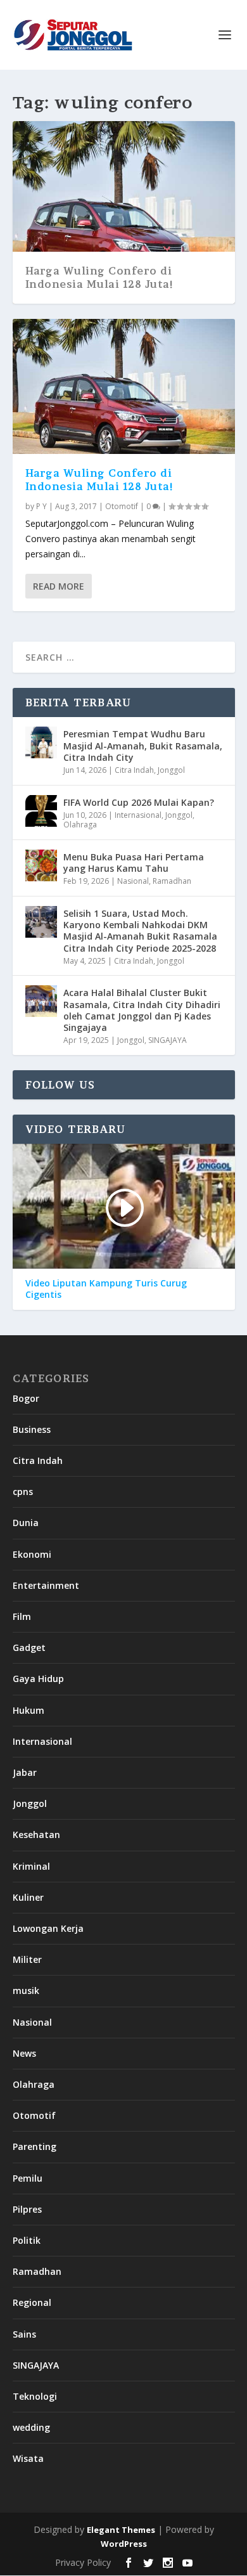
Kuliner (28, 1897)
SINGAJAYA (168, 1040)
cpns (23, 1492)
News (24, 2053)
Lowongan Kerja (48, 1928)
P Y (41, 506)
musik (26, 1990)
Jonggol (171, 770)
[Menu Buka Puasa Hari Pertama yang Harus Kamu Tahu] (41, 865)
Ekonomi (32, 1554)
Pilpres (27, 2209)
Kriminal (31, 1866)
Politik (27, 2240)
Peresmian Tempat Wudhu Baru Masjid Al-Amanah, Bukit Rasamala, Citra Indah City (143, 745)
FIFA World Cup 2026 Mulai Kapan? (139, 802)
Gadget (29, 1647)
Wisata (28, 2458)
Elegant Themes (121, 2530)
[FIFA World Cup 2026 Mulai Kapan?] (41, 811)
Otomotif (122, 506)
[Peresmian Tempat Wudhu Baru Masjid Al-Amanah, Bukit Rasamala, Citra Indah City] (41, 742)
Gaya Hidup (38, 1679)
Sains (24, 2334)
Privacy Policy (83, 2562)
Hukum (28, 1710)
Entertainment (46, 1585)
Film (22, 1616)
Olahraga (80, 825)
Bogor (26, 1398)
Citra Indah (134, 770)
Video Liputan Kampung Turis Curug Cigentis (106, 1289)
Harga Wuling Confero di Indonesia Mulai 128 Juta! (100, 277)
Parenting (35, 2146)
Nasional (133, 881)
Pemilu (28, 2178)
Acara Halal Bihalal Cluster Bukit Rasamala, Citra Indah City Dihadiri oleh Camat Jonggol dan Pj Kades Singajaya (142, 1010)
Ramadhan (172, 881)
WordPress (124, 2544)
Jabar (25, 1772)
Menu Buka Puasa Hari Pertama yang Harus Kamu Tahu (134, 863)
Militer (27, 1959)
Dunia (26, 1523)
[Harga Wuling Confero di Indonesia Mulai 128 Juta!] (124, 386)
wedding (31, 2427)
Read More (59, 586)
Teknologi (35, 2396)
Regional (32, 2302)
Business (32, 1429)
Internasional (138, 815)
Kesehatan (36, 1835)
